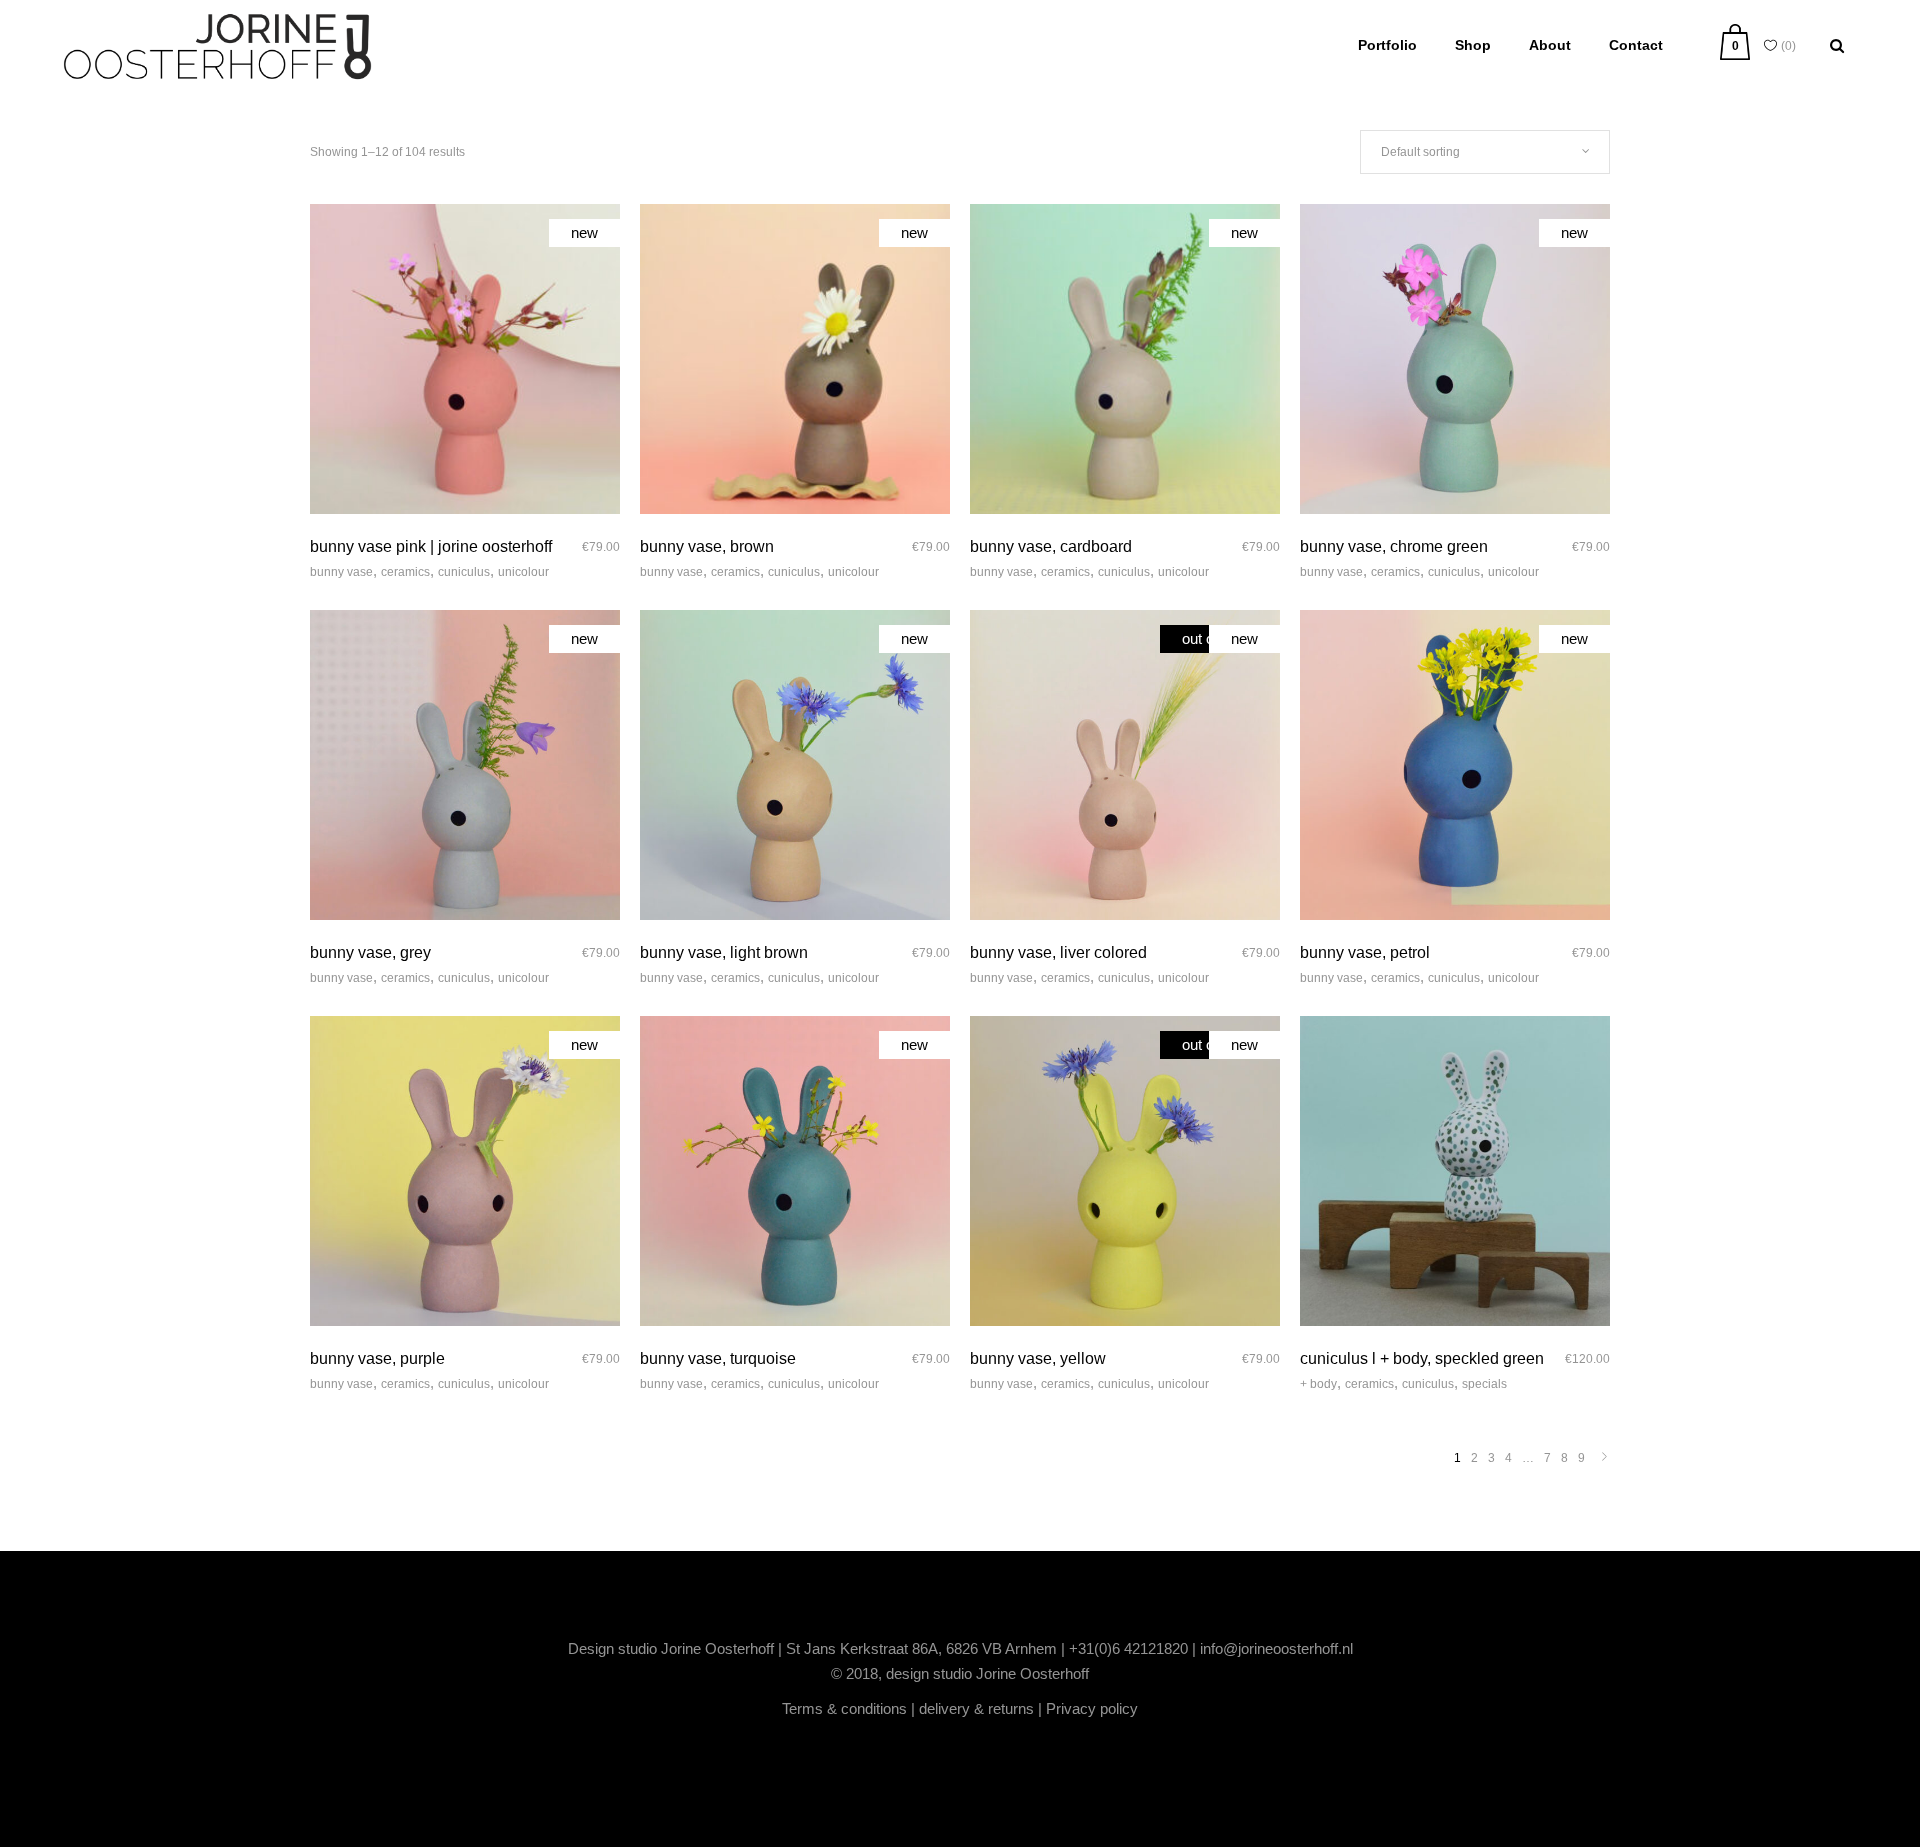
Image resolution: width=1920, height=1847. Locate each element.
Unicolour (523, 572)
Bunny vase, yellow (1038, 1358)
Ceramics (405, 572)
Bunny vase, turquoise (718, 1358)
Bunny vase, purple (377, 1358)
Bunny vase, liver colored (1058, 952)
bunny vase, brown (707, 546)
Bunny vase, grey (370, 952)
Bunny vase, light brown (724, 952)
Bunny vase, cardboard (1051, 546)
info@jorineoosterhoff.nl (1276, 1648)
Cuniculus (464, 572)
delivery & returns (976, 1708)
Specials (1484, 1384)
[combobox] (1485, 152)
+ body (1318, 1384)
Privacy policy (1092, 1708)
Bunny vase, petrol (1365, 952)
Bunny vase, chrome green (1394, 546)
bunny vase (341, 572)
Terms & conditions (844, 1708)
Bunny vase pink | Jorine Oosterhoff (431, 546)
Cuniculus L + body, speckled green (1422, 1358)
